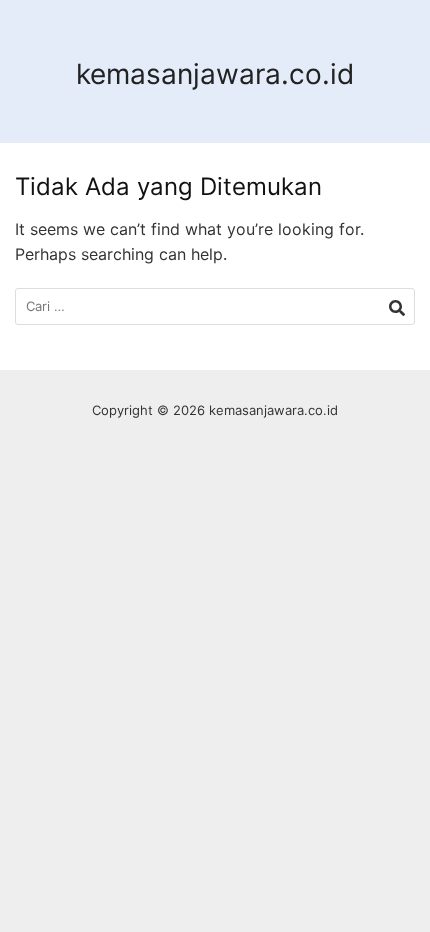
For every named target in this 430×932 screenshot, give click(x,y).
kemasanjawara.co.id (215, 74)
